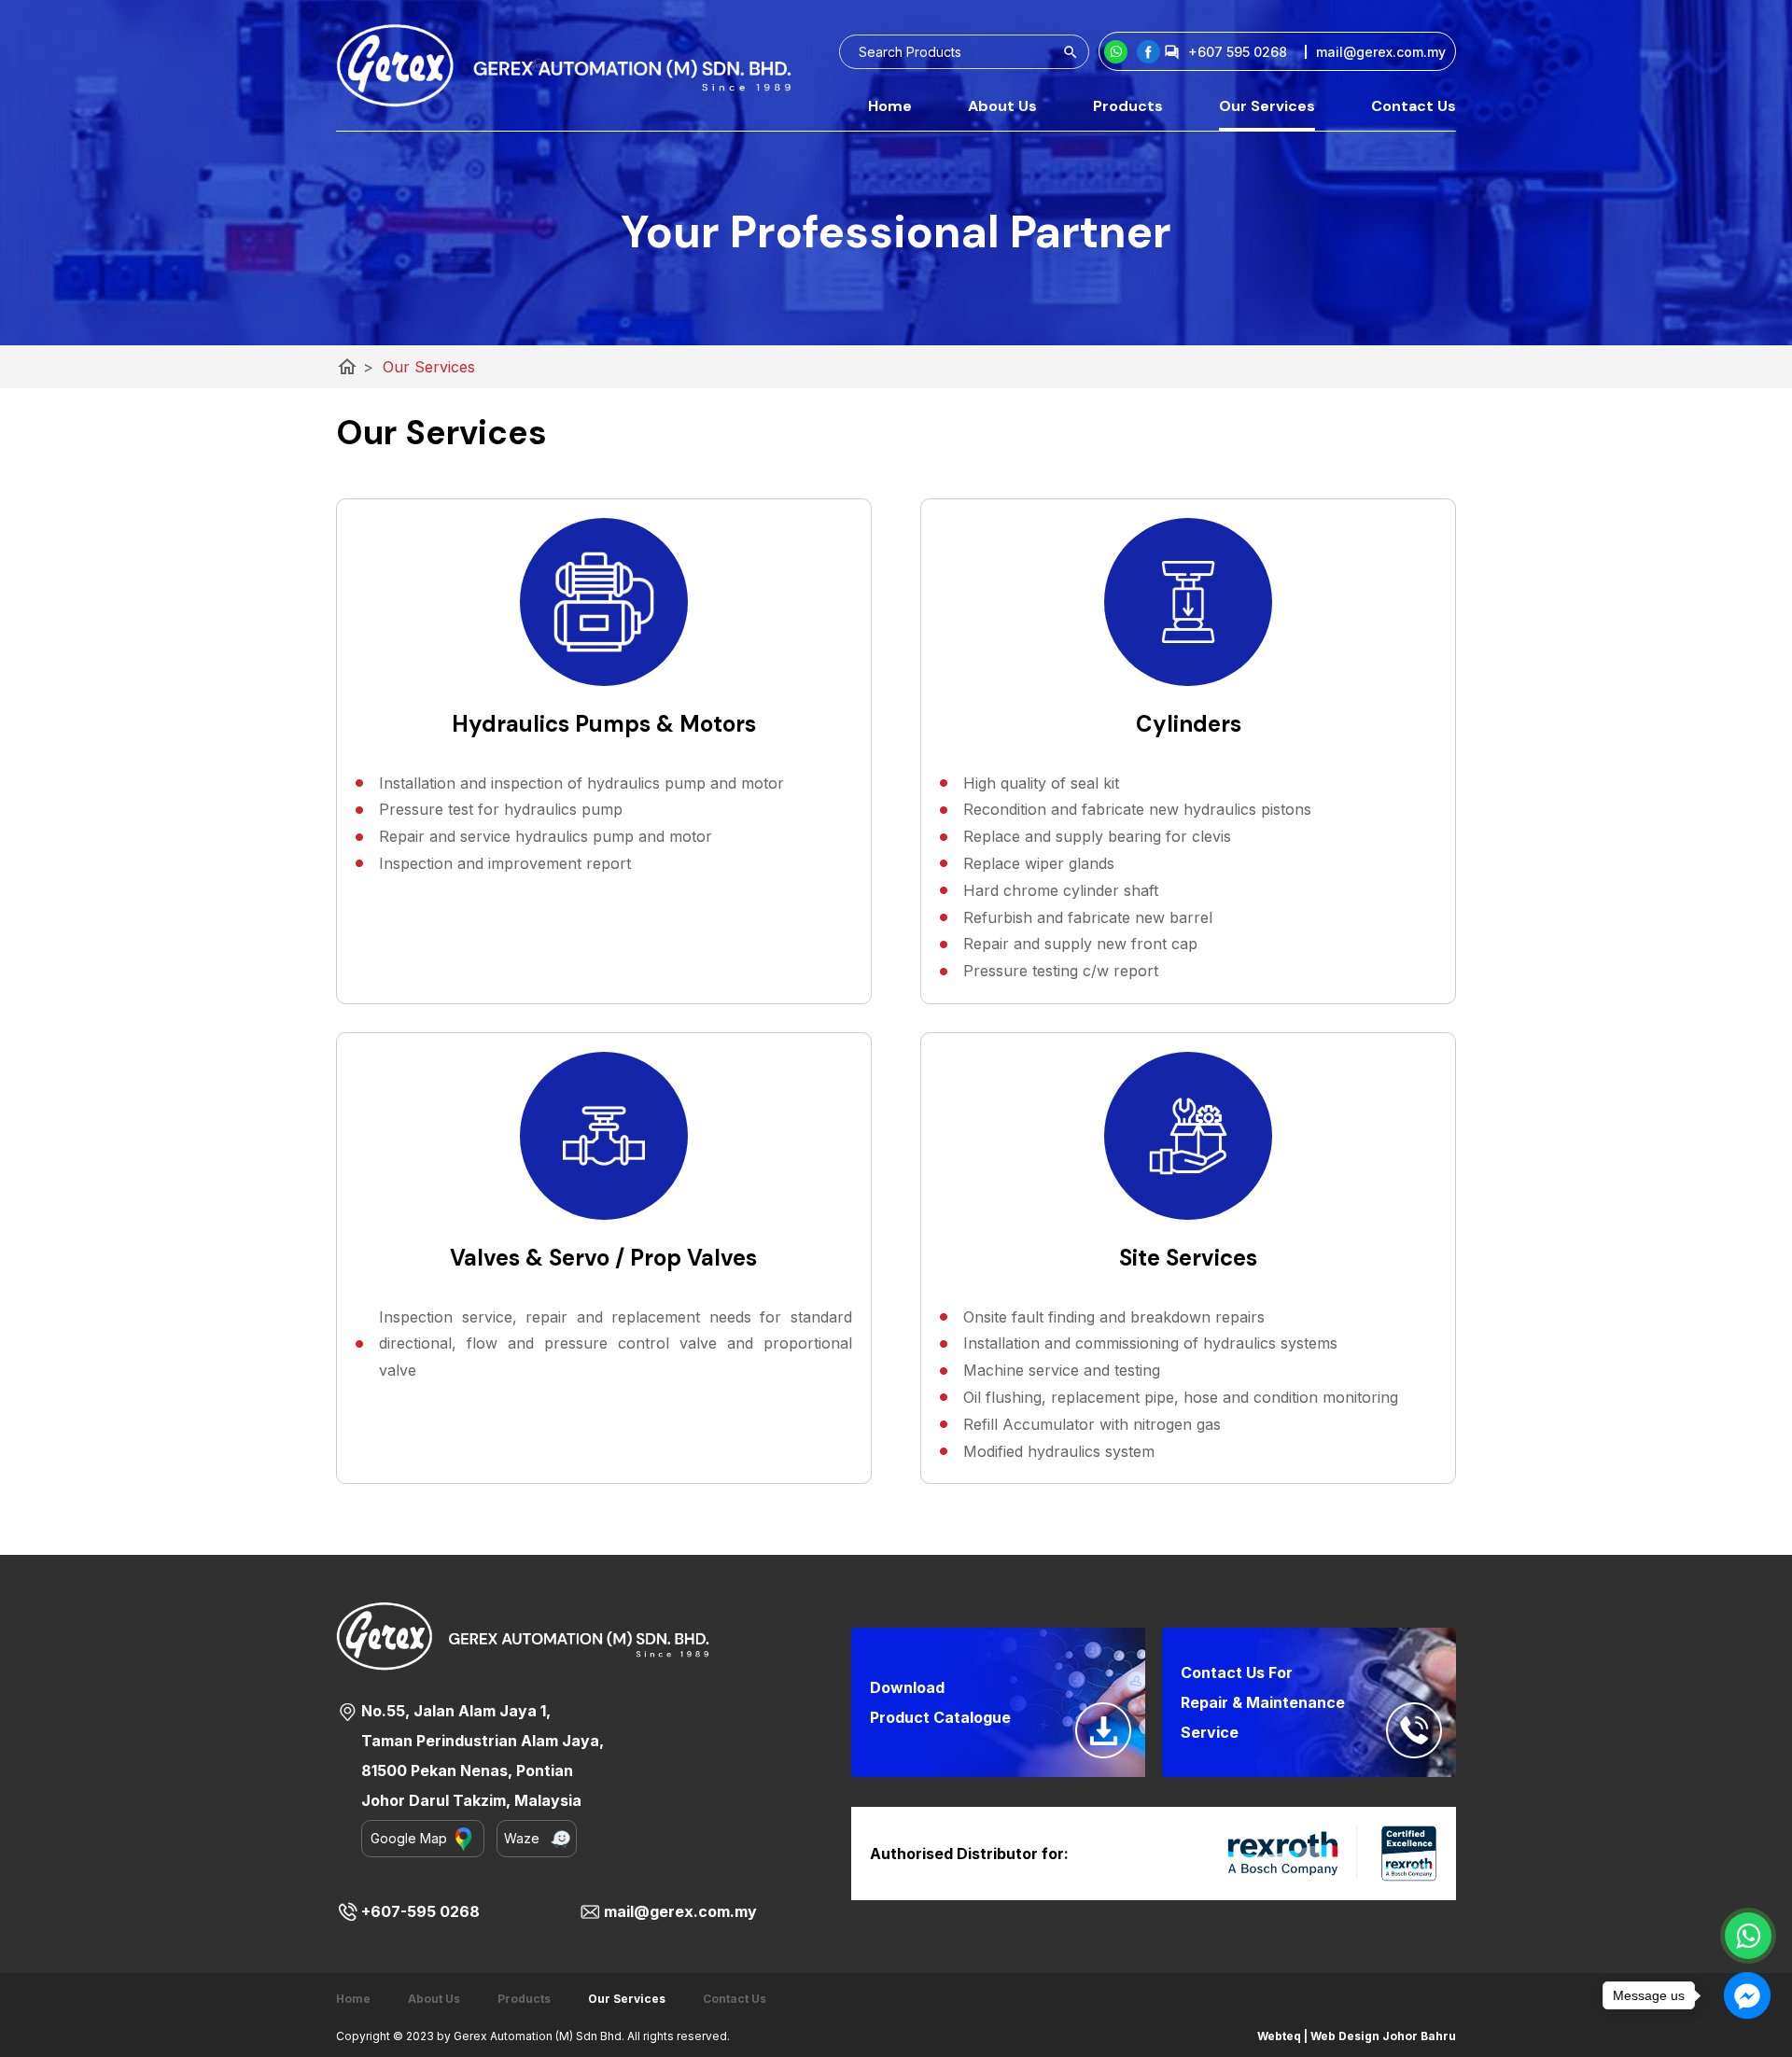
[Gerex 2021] (564, 65)
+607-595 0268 (420, 1911)
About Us (1002, 106)
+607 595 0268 (1238, 52)
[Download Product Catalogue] (1103, 1730)
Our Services (1267, 106)
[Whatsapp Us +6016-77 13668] (1748, 1936)
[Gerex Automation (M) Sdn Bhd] (1148, 52)
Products (1128, 106)
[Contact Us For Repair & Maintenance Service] (1414, 1730)
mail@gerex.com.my (680, 1911)
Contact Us (1414, 106)
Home (890, 106)
